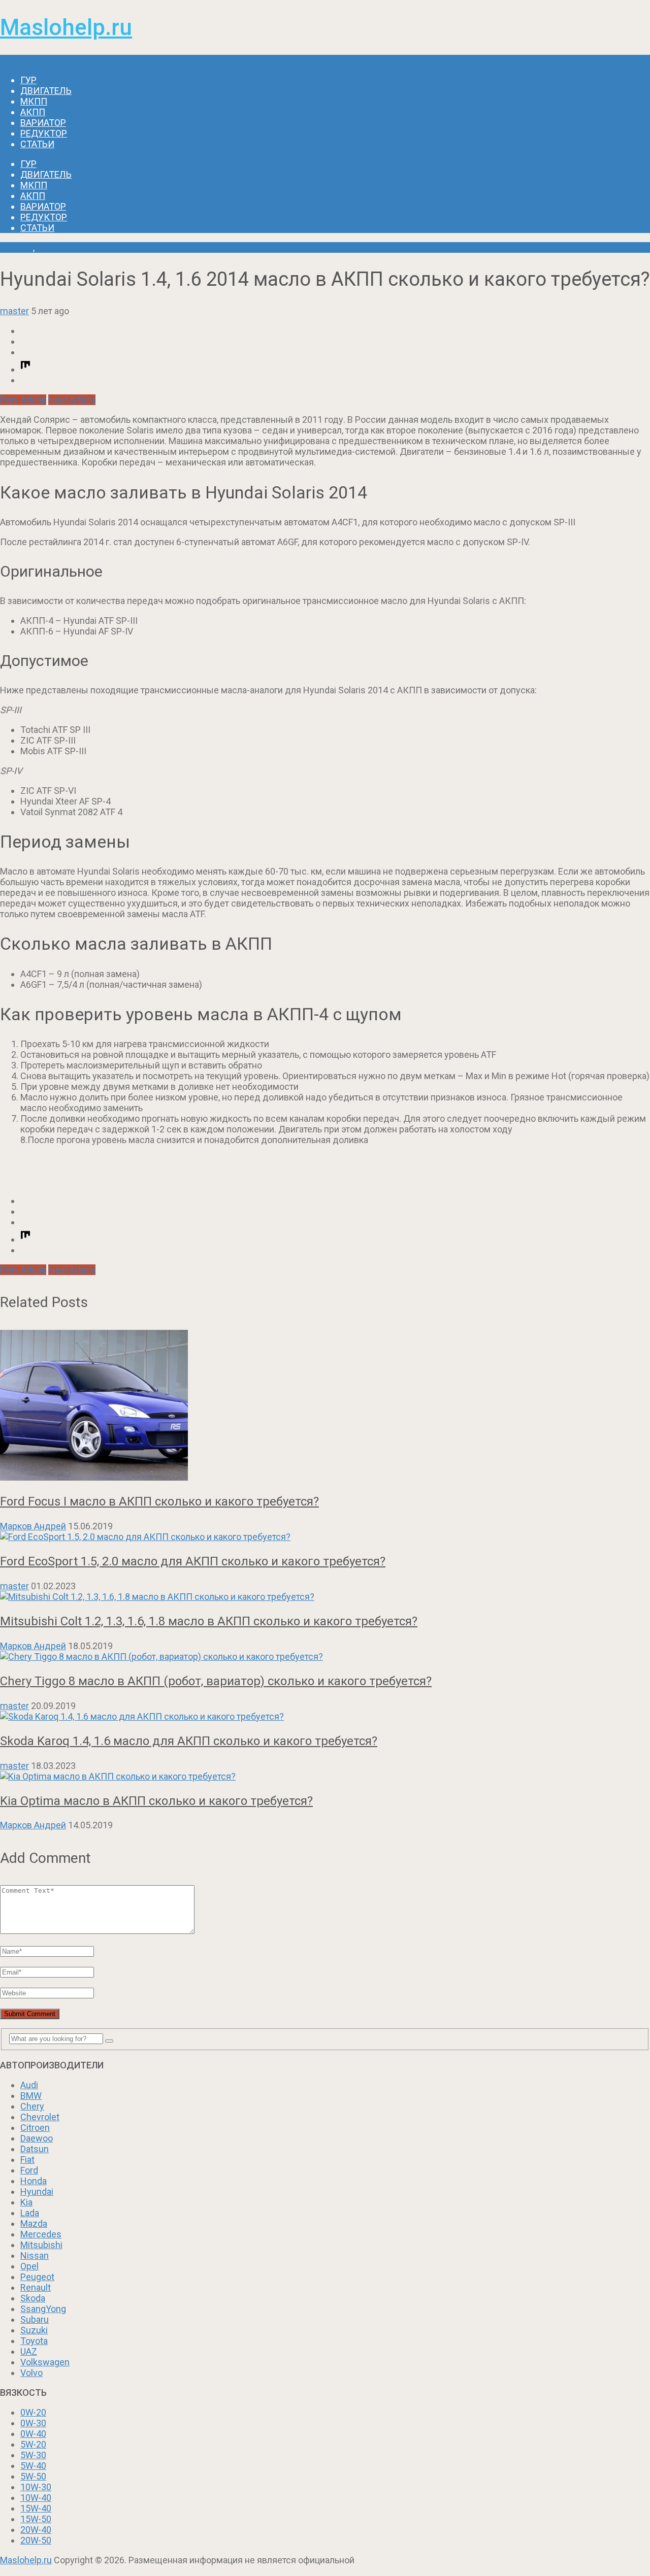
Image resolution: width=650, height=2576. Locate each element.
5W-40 (33, 2466)
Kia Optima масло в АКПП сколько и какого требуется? (156, 1801)
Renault (36, 2287)
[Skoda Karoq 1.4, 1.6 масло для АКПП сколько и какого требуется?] (325, 1716)
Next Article (72, 400)
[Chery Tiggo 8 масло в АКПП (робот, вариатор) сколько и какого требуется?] (325, 1657)
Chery (32, 2106)
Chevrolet (40, 2117)
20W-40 (36, 2530)
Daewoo (37, 2138)
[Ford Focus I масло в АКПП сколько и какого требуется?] (325, 1406)
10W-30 (36, 2487)
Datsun (35, 2149)
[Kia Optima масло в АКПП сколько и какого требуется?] (325, 1776)
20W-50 (36, 2540)
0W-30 (33, 2423)
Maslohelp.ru (66, 27)
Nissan (35, 2255)
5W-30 (33, 2455)
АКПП (33, 112)
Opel (29, 2266)
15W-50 (36, 2519)
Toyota (34, 2341)
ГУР (28, 80)
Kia (26, 2202)
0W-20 (33, 2412)
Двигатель (46, 91)
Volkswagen (45, 2362)
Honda (34, 2181)
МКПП (34, 101)
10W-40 (36, 2498)
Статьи (37, 144)
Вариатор (43, 123)
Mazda (34, 2223)
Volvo (31, 2373)
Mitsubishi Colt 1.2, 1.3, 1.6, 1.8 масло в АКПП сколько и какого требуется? (209, 1621)
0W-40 (33, 2434)
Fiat (27, 2160)
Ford (29, 2170)
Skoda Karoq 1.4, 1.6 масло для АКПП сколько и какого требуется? (189, 1741)
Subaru (35, 2319)
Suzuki (34, 2330)
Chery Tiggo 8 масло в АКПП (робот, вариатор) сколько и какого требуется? (216, 1681)
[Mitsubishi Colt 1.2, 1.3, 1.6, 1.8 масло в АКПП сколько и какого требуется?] (325, 1597)
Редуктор (44, 133)
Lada (30, 2213)
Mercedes (41, 2234)
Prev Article (23, 400)
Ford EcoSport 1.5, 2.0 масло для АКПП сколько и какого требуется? (193, 1561)
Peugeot (37, 2277)
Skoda (33, 2298)
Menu (11, 60)
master (14, 311)
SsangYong (43, 2309)
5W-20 (33, 2444)
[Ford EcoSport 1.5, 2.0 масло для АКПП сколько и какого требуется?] (325, 1537)
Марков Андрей (33, 1526)
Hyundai (17, 247)
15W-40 (36, 2508)
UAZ (29, 2351)
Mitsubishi (41, 2245)
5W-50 (33, 2476)
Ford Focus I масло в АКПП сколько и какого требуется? (159, 1501)
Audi (29, 2085)
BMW (31, 2096)
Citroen (35, 2128)
